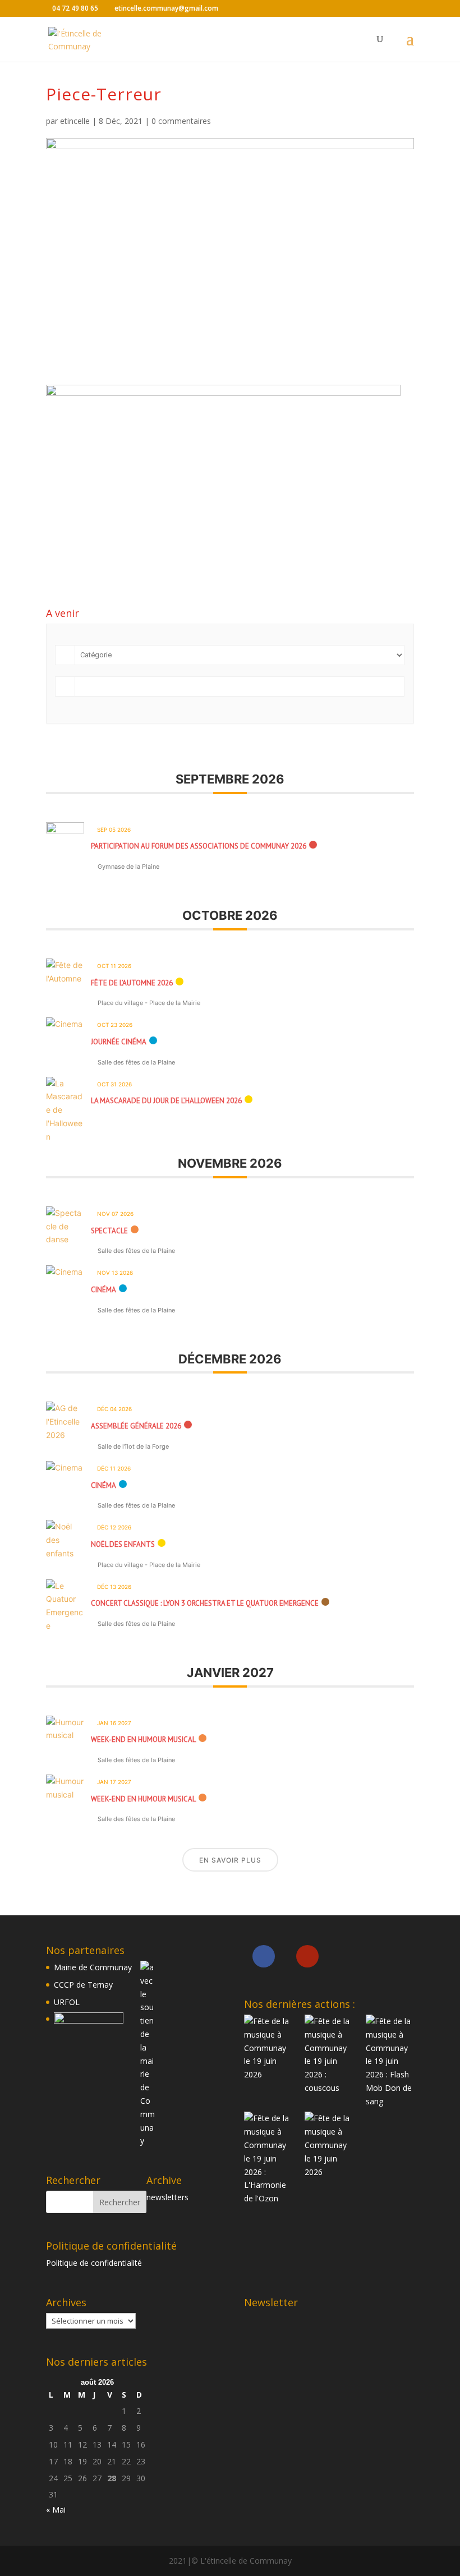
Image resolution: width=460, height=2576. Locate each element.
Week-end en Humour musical (143, 1739)
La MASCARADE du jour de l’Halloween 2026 (166, 1101)
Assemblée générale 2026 (136, 1426)
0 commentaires (181, 121)
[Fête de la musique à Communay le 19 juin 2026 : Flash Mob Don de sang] (390, 2061)
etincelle (75, 121)
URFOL (67, 2002)
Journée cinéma (119, 1042)
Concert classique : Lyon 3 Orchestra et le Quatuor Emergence (205, 1603)
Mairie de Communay (93, 1967)
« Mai (56, 2510)
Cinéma (104, 1290)
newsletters (167, 2197)
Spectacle (109, 1231)
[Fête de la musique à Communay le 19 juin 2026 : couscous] (329, 2055)
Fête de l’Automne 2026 (132, 983)
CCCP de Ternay (83, 1985)
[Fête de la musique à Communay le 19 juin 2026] (268, 2048)
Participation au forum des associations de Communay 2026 (199, 846)
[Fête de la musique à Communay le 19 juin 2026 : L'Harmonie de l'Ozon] (268, 2158)
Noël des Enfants (123, 1544)
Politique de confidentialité (94, 2263)
